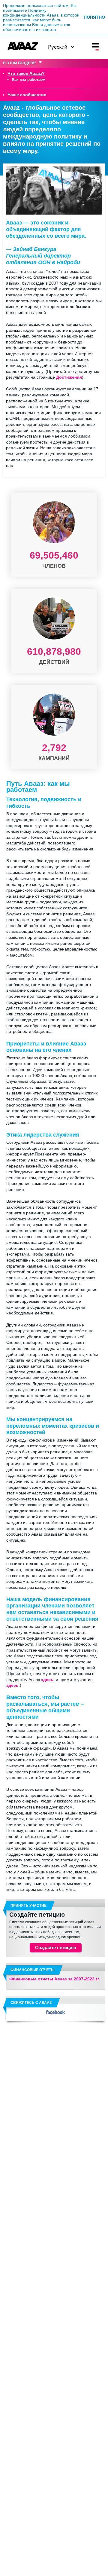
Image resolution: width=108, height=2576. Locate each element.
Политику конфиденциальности (25, 13)
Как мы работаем (29, 80)
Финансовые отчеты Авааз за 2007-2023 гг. (55, 1979)
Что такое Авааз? (26, 73)
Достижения (69, 377)
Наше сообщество (27, 95)
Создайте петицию (37, 1915)
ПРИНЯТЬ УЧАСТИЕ (28, 1906)
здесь (47, 1680)
